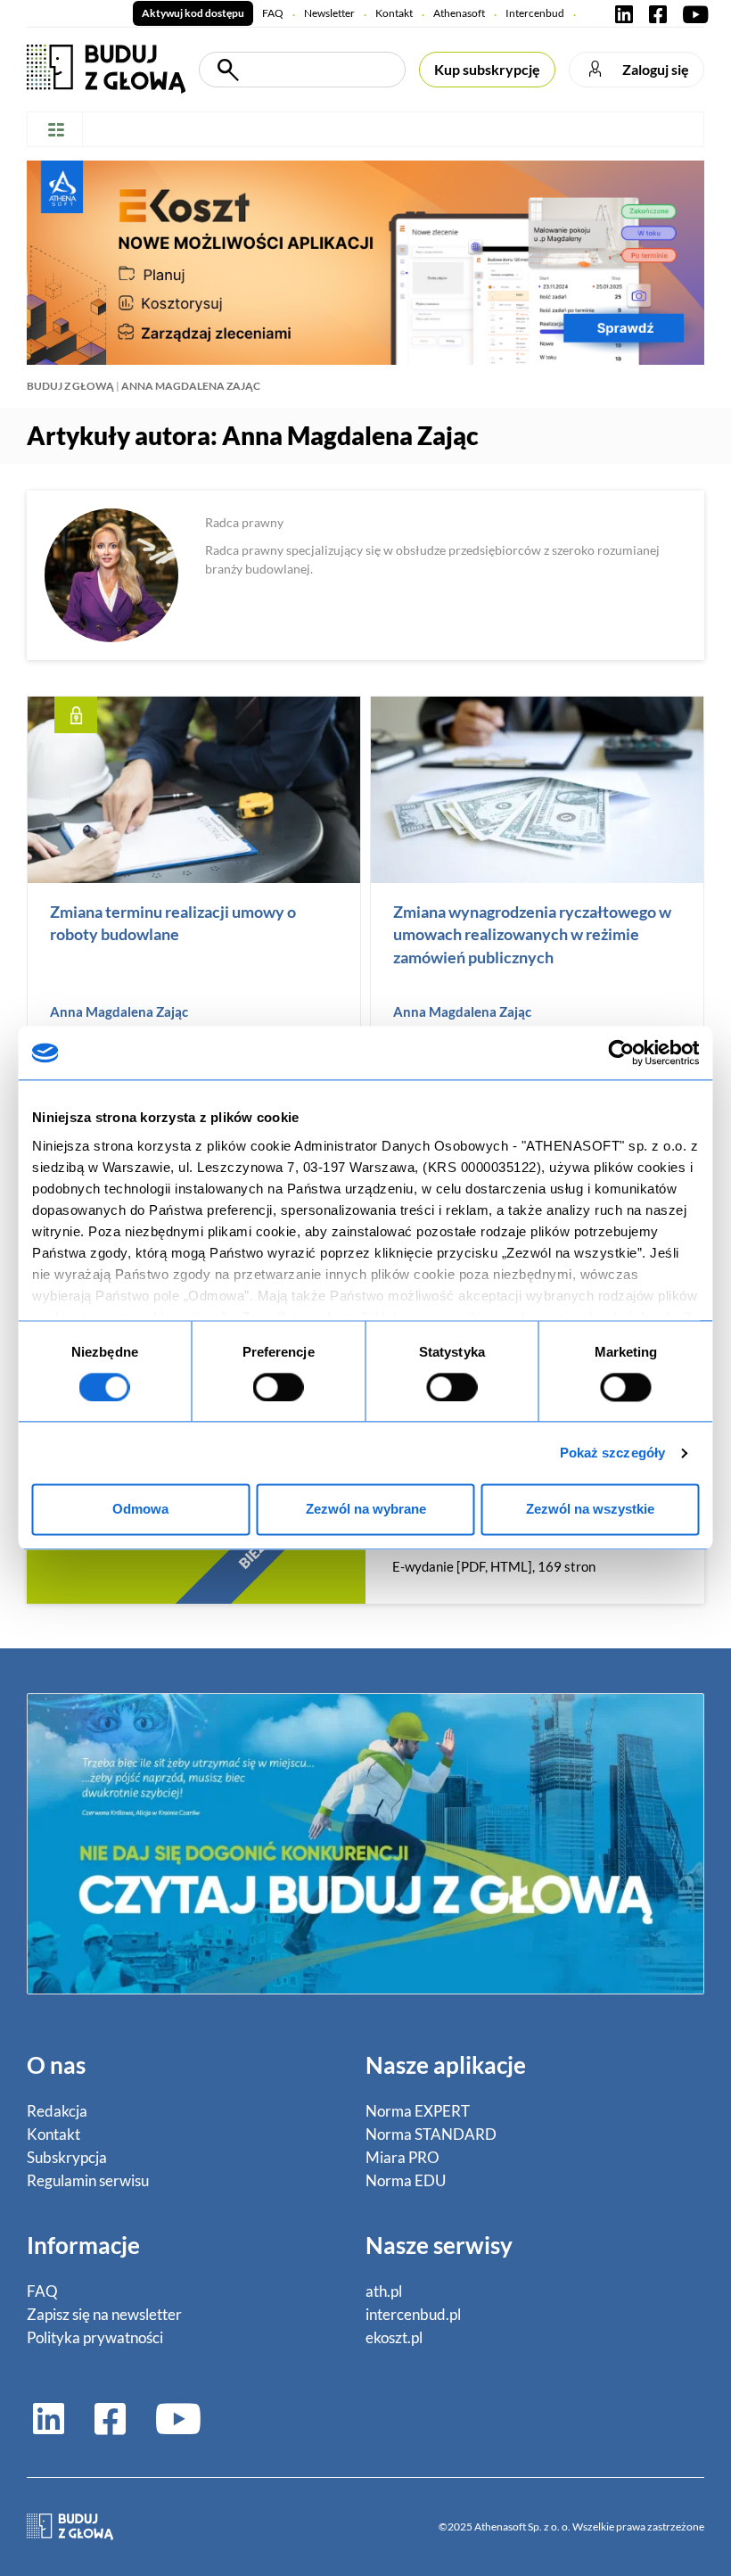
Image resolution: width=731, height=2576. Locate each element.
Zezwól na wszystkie (590, 1510)
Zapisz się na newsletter (104, 2314)
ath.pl (384, 2291)
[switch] (279, 1387)
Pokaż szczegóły (613, 1453)
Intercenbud (535, 13)
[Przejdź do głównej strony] (106, 67)
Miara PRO (402, 2157)
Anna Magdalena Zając (119, 1011)
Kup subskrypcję (487, 69)
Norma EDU (406, 2180)
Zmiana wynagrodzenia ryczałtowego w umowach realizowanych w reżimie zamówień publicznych (532, 934)
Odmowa (140, 1510)
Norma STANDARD (431, 2134)
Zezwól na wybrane (366, 1510)
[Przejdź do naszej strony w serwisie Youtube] (692, 13)
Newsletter (329, 13)
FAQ (273, 13)
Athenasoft (459, 13)
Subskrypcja (67, 2157)
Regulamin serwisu (88, 2180)
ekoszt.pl (394, 2337)
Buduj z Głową (70, 386)
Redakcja (57, 2111)
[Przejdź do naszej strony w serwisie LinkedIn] (624, 13)
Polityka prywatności (95, 2337)
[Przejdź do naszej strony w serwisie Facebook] (658, 13)
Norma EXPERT (418, 2111)
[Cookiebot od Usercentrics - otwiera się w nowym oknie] (622, 1053)
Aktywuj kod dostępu (193, 13)
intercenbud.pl (413, 2314)
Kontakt (394, 13)
